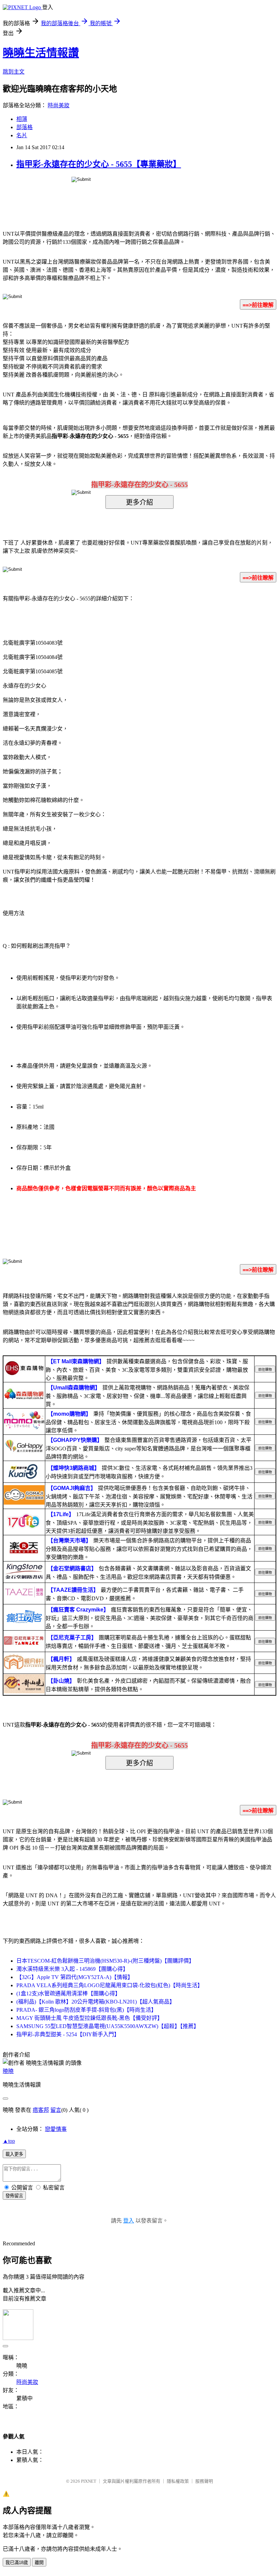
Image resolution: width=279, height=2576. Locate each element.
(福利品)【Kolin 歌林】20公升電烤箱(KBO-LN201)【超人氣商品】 (96, 2002)
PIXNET (89, 2481)
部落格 (24, 127)
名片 (22, 135)
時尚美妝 (59, 105)
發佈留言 (14, 2196)
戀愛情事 (56, 2129)
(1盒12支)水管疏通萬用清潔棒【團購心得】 (68, 1993)
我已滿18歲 (17, 2563)
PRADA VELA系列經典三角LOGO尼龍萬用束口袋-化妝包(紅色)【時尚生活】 (110, 1985)
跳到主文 (14, 72)
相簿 (22, 119)
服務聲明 (204, 2481)
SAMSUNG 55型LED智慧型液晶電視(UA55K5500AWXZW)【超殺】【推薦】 (108, 2026)
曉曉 (8, 2071)
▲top (9, 2141)
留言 (56, 2110)
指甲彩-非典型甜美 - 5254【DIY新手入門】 (68, 2034)
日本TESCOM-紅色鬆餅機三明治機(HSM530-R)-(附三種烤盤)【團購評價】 (105, 1961)
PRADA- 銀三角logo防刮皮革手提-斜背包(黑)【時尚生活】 (86, 2010)
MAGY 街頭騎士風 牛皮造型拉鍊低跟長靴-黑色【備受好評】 (89, 2018)
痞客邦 (41, 2110)
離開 (39, 2563)
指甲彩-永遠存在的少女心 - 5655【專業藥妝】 (99, 164)
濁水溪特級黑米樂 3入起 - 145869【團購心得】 (72, 1969)
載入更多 (14, 2154)
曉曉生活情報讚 (41, 53)
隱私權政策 (178, 2481)
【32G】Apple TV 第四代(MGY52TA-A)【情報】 (75, 1977)
